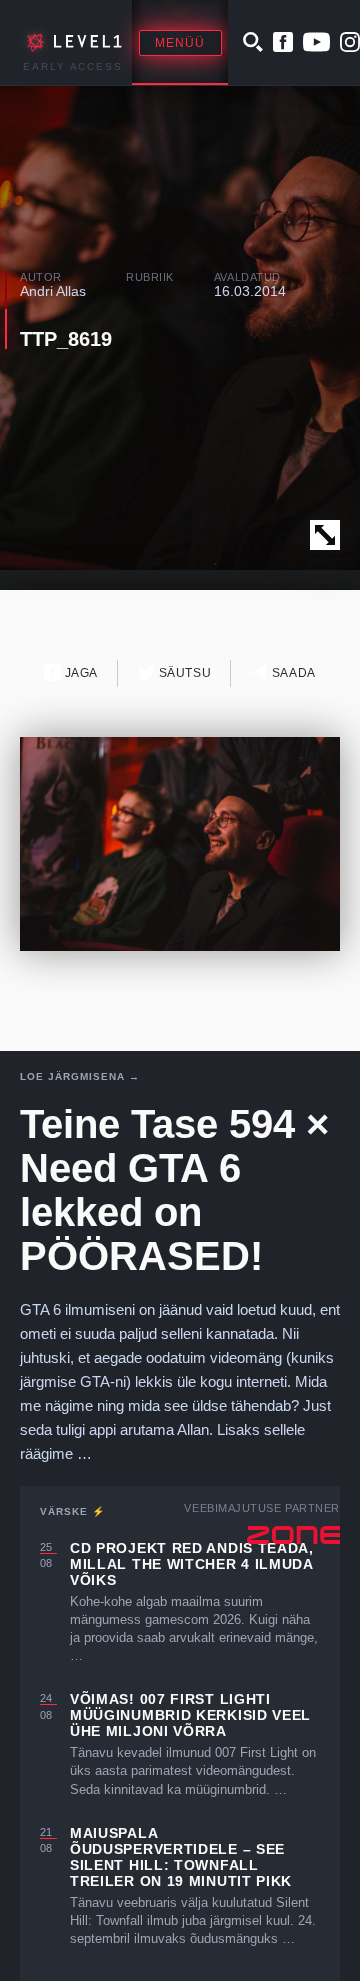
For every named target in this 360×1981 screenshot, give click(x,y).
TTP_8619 (66, 339)
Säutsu (183, 673)
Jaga (79, 673)
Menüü (180, 43)
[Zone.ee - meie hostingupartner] (293, 1535)
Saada (292, 673)
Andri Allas (53, 291)
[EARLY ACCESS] (71, 42)
